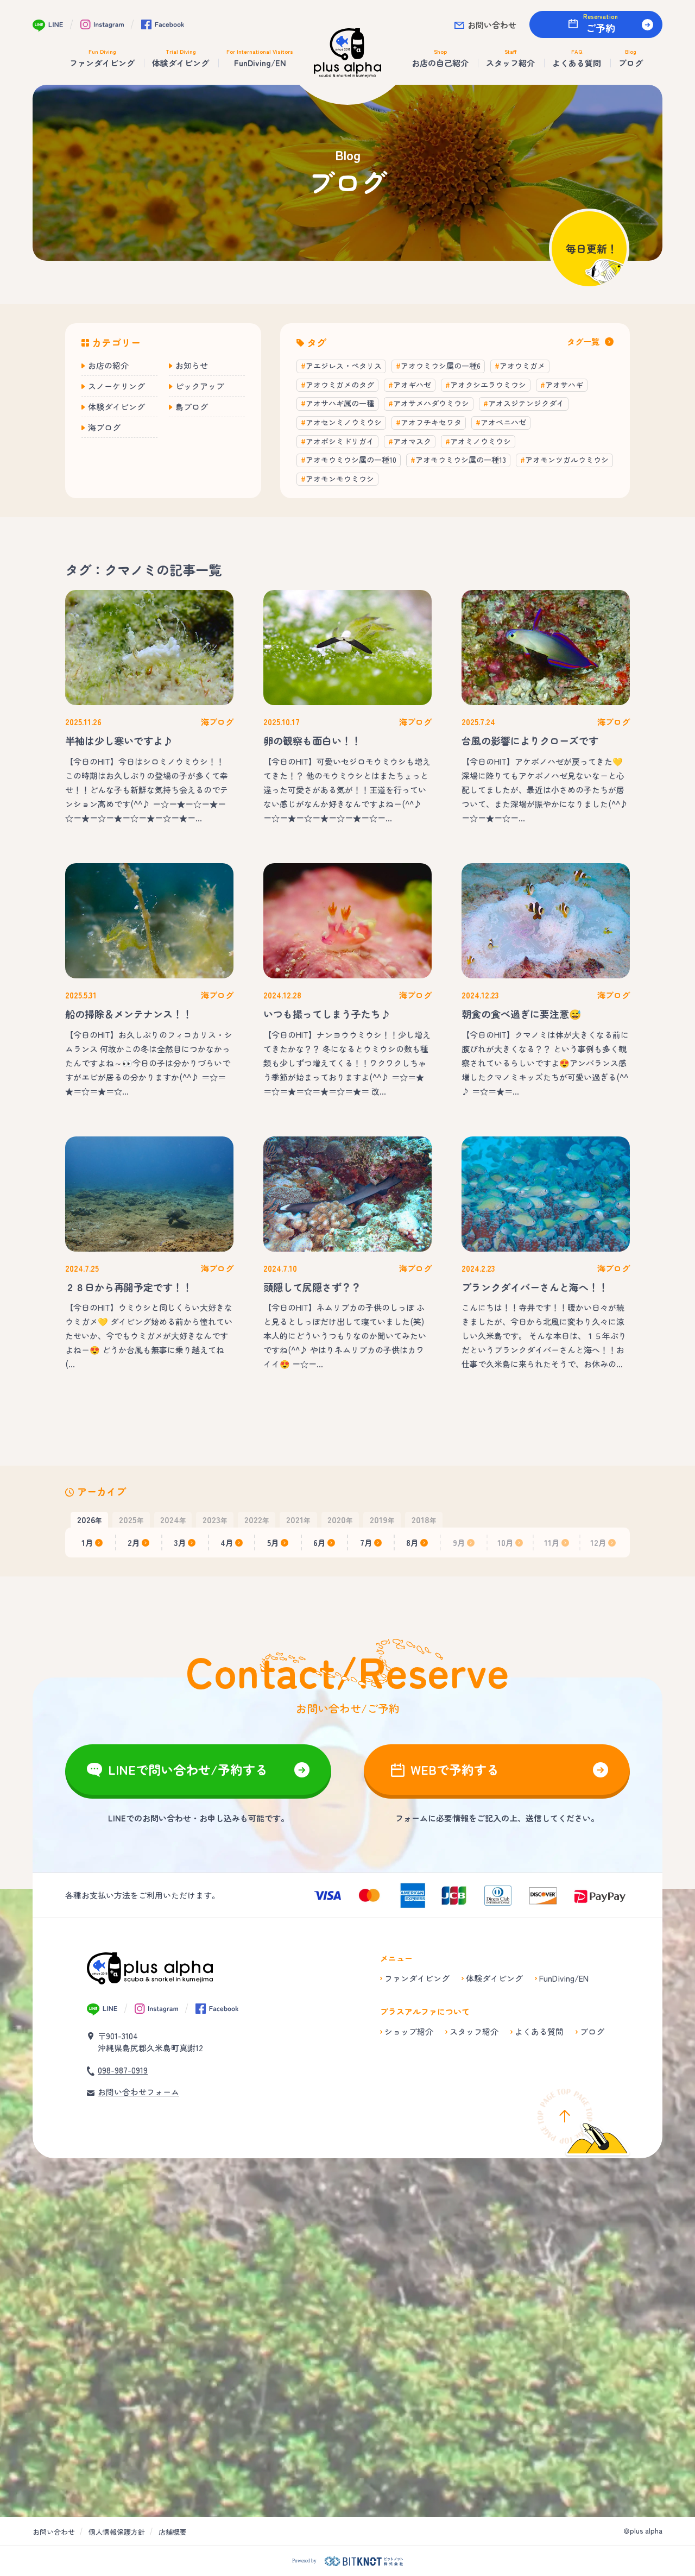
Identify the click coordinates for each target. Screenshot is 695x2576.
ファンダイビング (417, 1978)
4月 (227, 1543)
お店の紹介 (108, 365)
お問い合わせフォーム (138, 2092)
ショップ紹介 (409, 2031)
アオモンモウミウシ (340, 479)
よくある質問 (539, 2031)
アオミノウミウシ (481, 441)
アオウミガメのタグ (340, 385)
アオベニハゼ (503, 422)
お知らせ (192, 365)
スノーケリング (116, 386)
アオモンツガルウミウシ (567, 460)
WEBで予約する (455, 1769)
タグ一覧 (583, 341)
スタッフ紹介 (474, 2031)
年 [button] (90, 1519)
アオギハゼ (412, 385)
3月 (180, 1543)
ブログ (592, 2031)
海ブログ (104, 427)
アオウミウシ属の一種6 (441, 366)
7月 (366, 1543)
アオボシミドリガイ (340, 441)
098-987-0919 (123, 2070)
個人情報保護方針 (117, 2532)
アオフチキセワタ (431, 422)
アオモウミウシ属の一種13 (461, 460)
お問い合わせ (492, 25)
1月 (87, 1543)
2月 (134, 1543)
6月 (320, 1543)
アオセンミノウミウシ (344, 422)
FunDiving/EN (564, 1978)
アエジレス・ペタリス (344, 366)
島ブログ (192, 407)
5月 (273, 1543)
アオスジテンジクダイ (526, 403)
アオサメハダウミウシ (431, 403)
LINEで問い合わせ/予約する (188, 1769)
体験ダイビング (116, 407)
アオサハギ (564, 385)
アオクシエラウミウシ (488, 385)
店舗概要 (173, 2532)
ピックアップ (200, 386)
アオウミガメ (522, 366)
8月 (412, 1543)
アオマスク (412, 441)
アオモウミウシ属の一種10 (351, 460)
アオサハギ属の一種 (340, 403)
